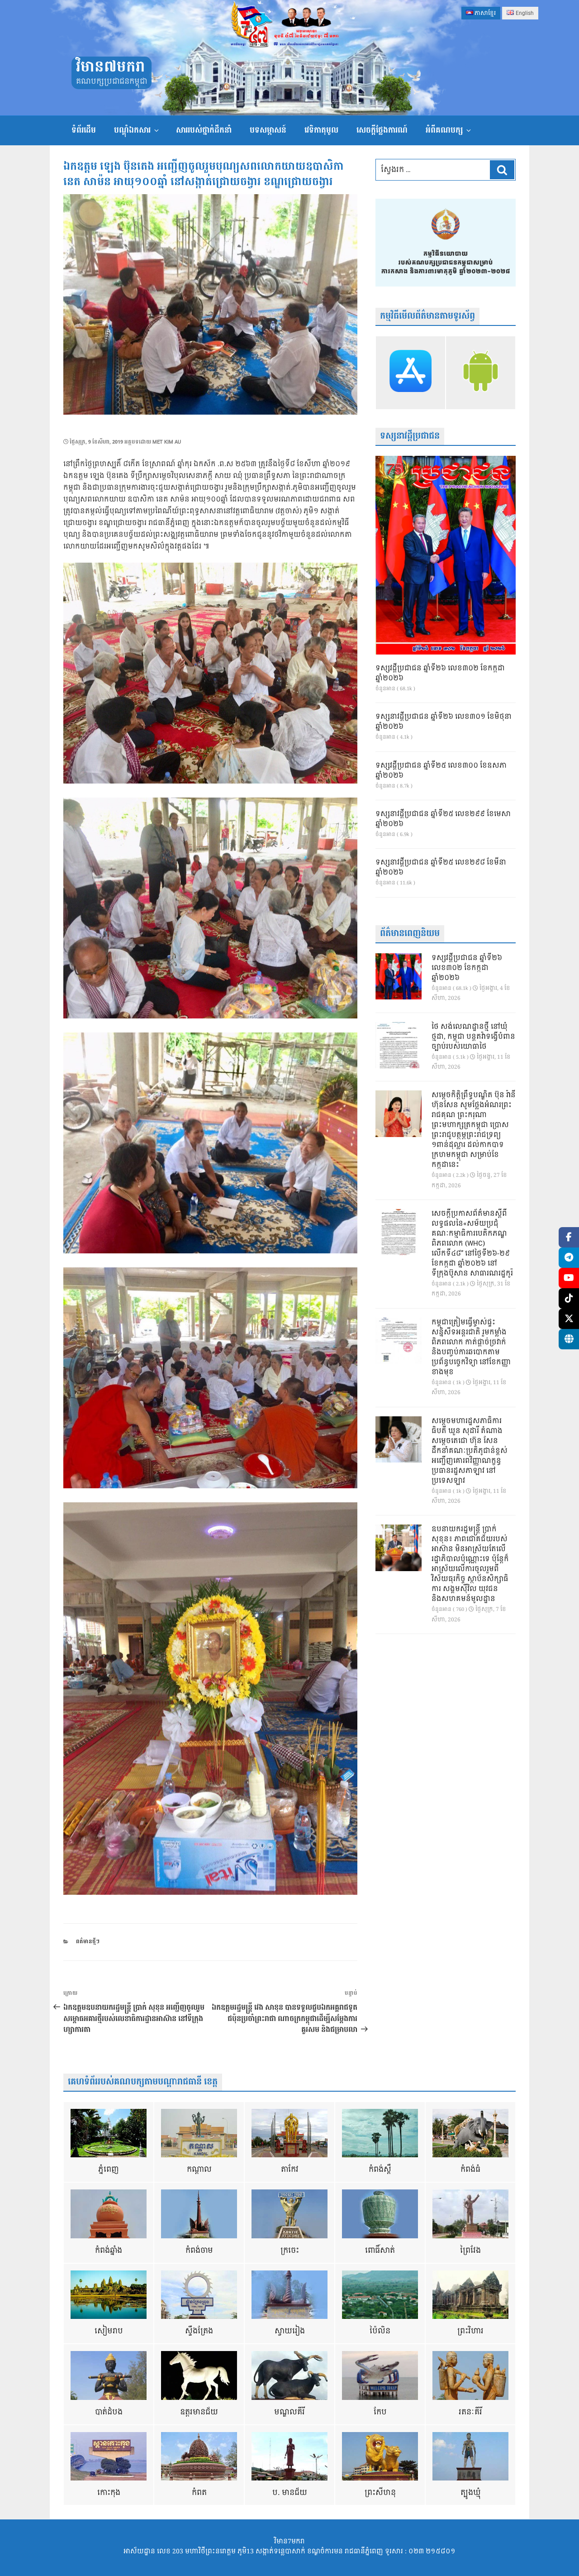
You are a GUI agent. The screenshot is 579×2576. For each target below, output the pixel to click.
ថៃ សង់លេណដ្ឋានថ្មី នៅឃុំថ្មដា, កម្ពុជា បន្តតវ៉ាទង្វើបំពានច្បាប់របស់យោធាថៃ (473, 1037)
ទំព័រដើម (84, 130)
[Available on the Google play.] (481, 373)
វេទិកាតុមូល (321, 130)
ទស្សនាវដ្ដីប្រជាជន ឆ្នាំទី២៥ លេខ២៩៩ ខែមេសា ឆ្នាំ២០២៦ (443, 819)
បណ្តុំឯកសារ (132, 130)
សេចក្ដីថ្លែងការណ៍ (382, 130)
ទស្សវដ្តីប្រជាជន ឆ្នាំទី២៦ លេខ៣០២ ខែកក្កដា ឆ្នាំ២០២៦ (440, 674)
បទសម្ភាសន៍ (268, 130)
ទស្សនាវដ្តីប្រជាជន (410, 436)
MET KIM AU (167, 442)
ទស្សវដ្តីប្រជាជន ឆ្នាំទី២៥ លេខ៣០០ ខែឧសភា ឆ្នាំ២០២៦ (441, 771)
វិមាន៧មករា (110, 67)
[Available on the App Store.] (411, 373)
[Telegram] (569, 1258)
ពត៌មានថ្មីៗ (88, 1942)
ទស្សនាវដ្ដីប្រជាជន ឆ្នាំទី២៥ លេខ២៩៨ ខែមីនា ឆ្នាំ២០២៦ (441, 868)
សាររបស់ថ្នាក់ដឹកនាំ (204, 130)
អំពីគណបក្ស (444, 130)
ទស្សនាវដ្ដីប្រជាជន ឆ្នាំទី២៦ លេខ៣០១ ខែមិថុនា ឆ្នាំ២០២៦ (444, 722)
